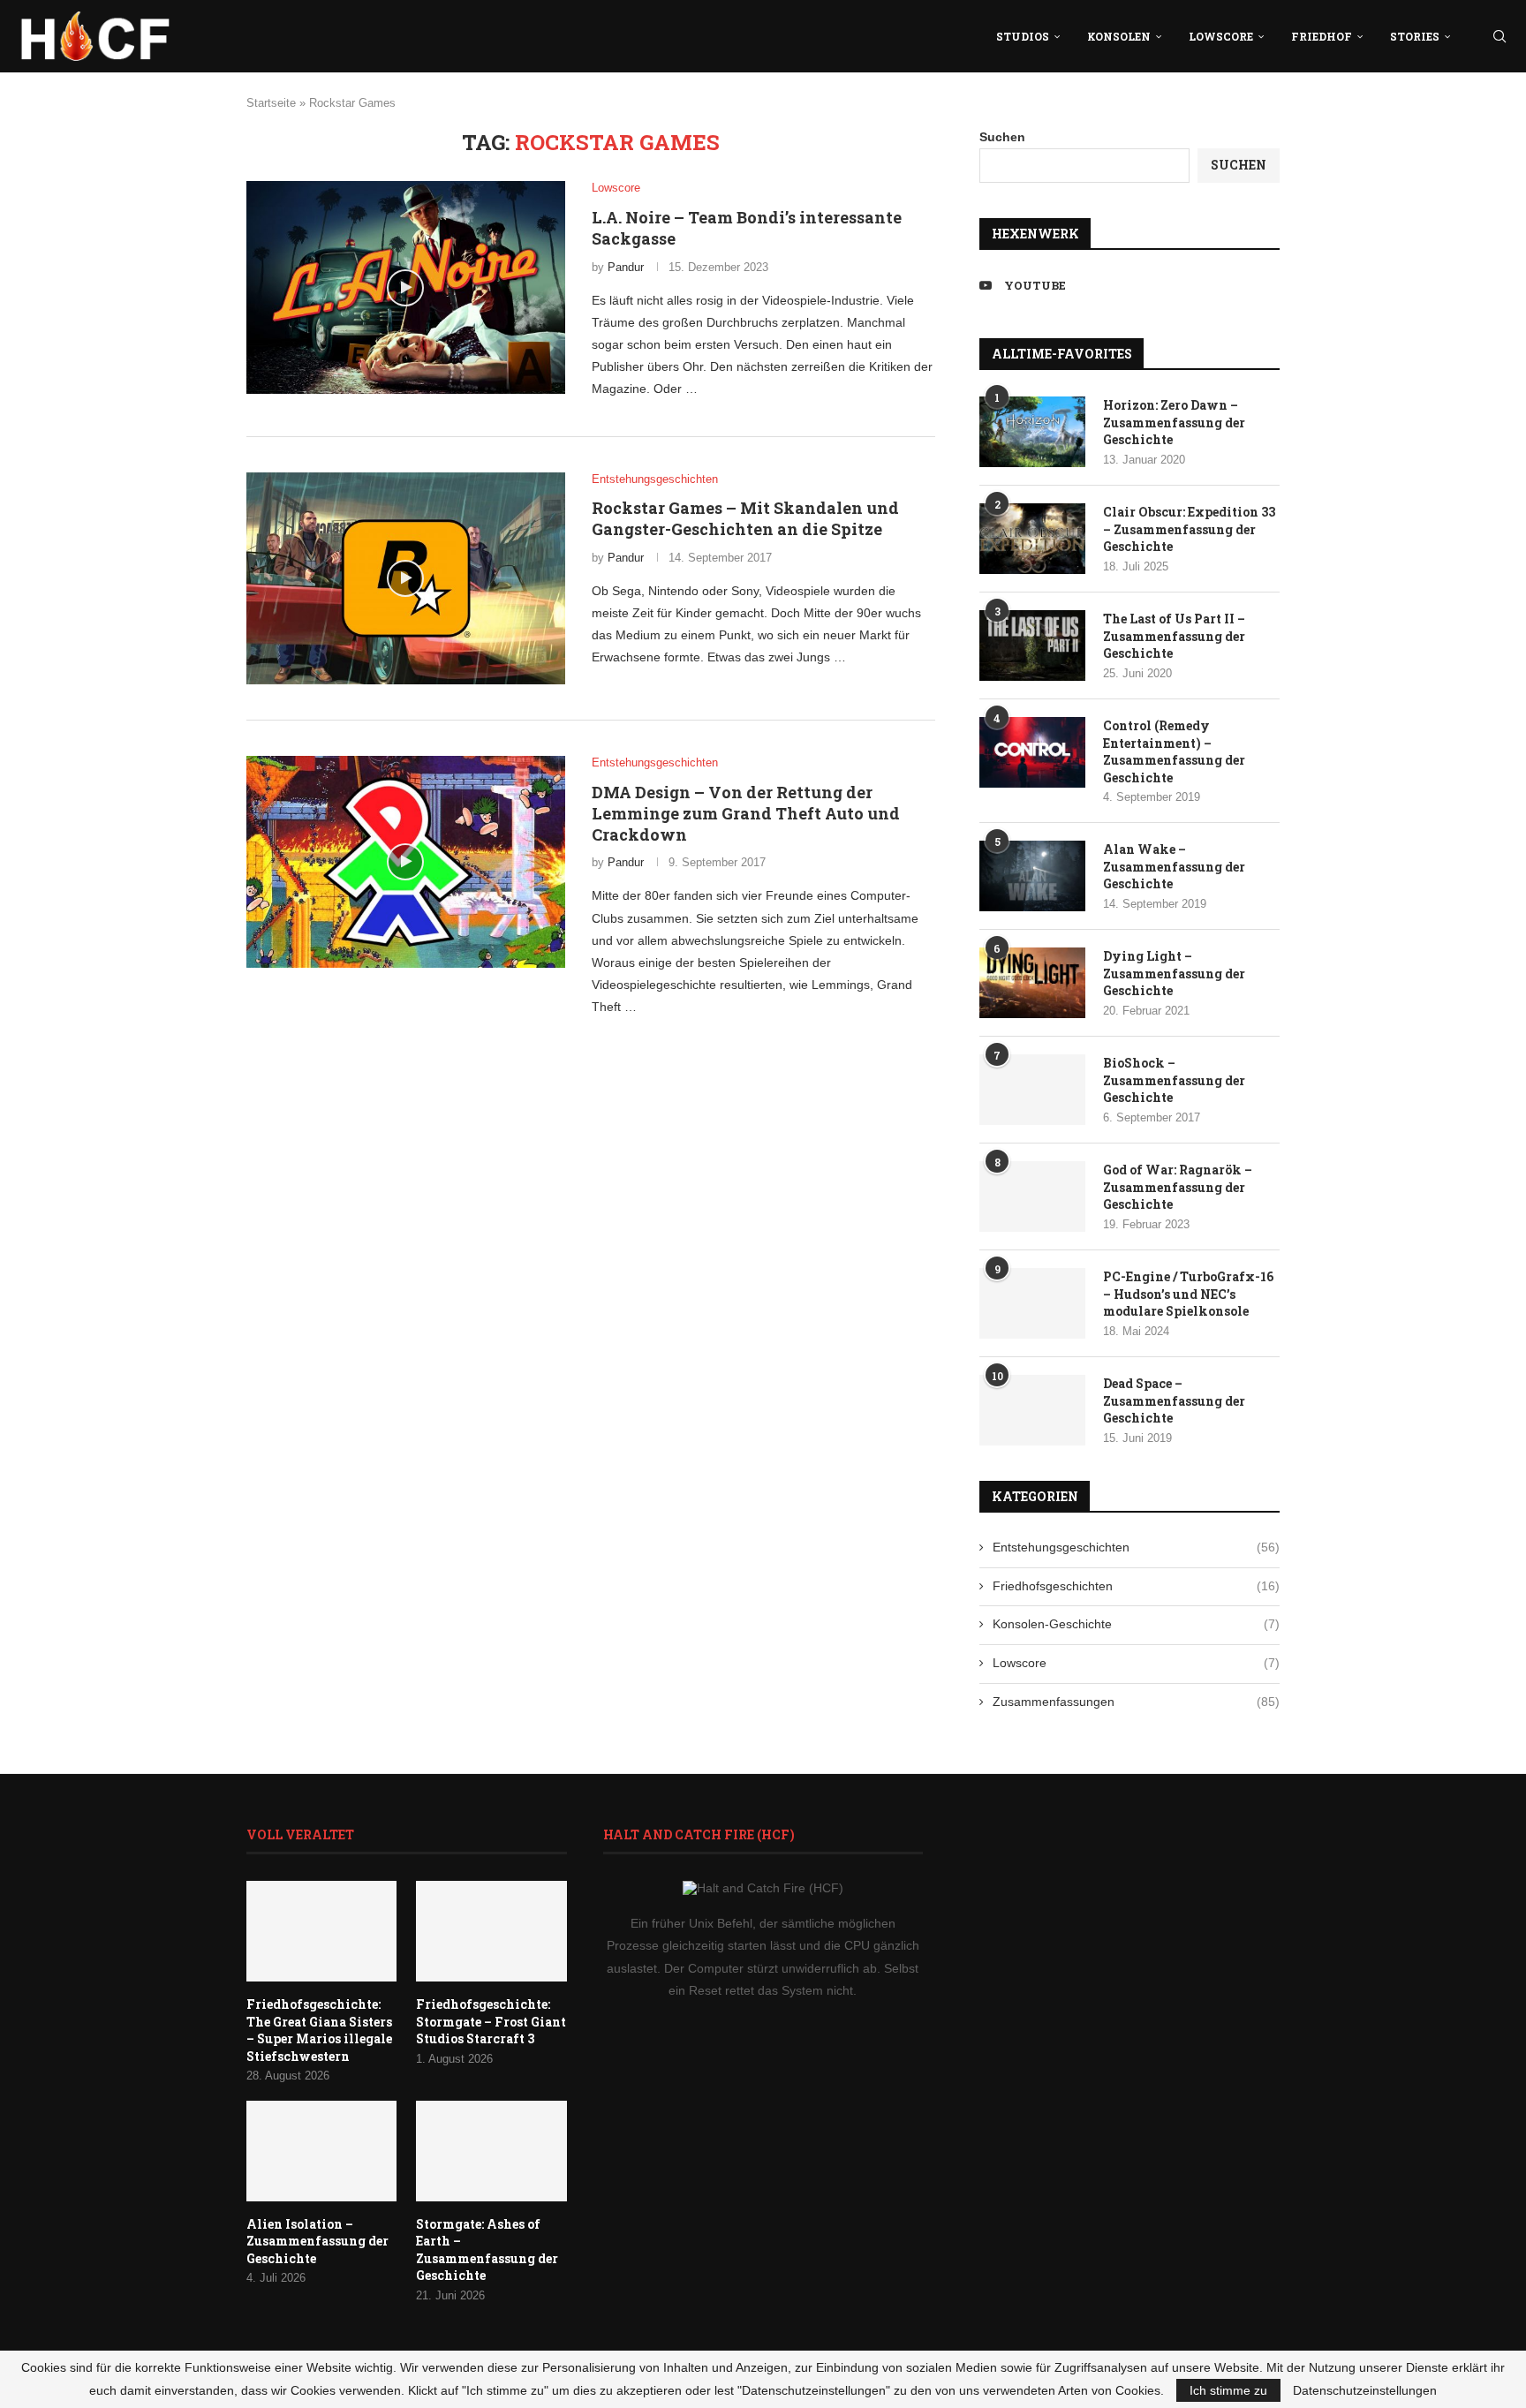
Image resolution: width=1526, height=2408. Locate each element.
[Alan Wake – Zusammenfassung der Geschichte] (1032, 876)
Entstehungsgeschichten (1136, 1547)
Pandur (626, 267)
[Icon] (405, 288)
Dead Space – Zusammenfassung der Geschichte (1174, 1400)
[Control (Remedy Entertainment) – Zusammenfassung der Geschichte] (1032, 752)
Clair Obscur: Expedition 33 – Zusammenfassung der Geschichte (1189, 529)
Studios (1023, 36)
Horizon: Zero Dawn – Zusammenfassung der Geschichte (1174, 422)
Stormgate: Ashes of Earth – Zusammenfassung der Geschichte (487, 2250)
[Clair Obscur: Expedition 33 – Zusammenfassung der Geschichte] (1032, 539)
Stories (1415, 36)
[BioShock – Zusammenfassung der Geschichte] (1032, 1090)
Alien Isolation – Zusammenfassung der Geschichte (317, 2241)
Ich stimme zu (1228, 2390)
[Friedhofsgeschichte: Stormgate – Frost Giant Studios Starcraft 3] (491, 1931)
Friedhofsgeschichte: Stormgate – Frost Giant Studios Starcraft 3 (491, 2021)
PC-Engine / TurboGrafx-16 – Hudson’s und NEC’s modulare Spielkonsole (1188, 1294)
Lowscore (1221, 36)
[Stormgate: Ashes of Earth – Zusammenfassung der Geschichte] (491, 2151)
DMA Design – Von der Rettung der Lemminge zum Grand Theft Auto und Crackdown (746, 814)
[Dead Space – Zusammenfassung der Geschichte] (1032, 1410)
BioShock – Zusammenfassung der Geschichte (1174, 1080)
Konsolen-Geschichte (1136, 1624)
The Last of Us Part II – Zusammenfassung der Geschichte (1174, 636)
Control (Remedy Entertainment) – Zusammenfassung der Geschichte (1174, 751)
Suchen (1002, 137)
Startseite (271, 103)
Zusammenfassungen (1136, 1702)
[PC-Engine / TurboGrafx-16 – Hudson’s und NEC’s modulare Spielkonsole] (1032, 1303)
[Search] (1500, 36)
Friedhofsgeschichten (1136, 1586)
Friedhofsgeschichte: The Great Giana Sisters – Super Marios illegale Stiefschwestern (319, 2030)
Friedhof (1322, 36)
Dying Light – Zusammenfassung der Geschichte (1174, 973)
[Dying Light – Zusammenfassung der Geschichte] (1032, 983)
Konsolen (1119, 36)
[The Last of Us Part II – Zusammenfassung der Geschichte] (1032, 645)
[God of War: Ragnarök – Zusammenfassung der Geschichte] (1032, 1196)
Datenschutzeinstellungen (1365, 2390)
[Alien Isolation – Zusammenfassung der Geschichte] (321, 2151)
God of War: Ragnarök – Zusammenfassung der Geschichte (1178, 1187)
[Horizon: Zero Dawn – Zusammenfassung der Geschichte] (1032, 432)
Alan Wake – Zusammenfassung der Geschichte (1174, 866)
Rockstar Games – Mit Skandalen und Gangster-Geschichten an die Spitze (745, 518)
